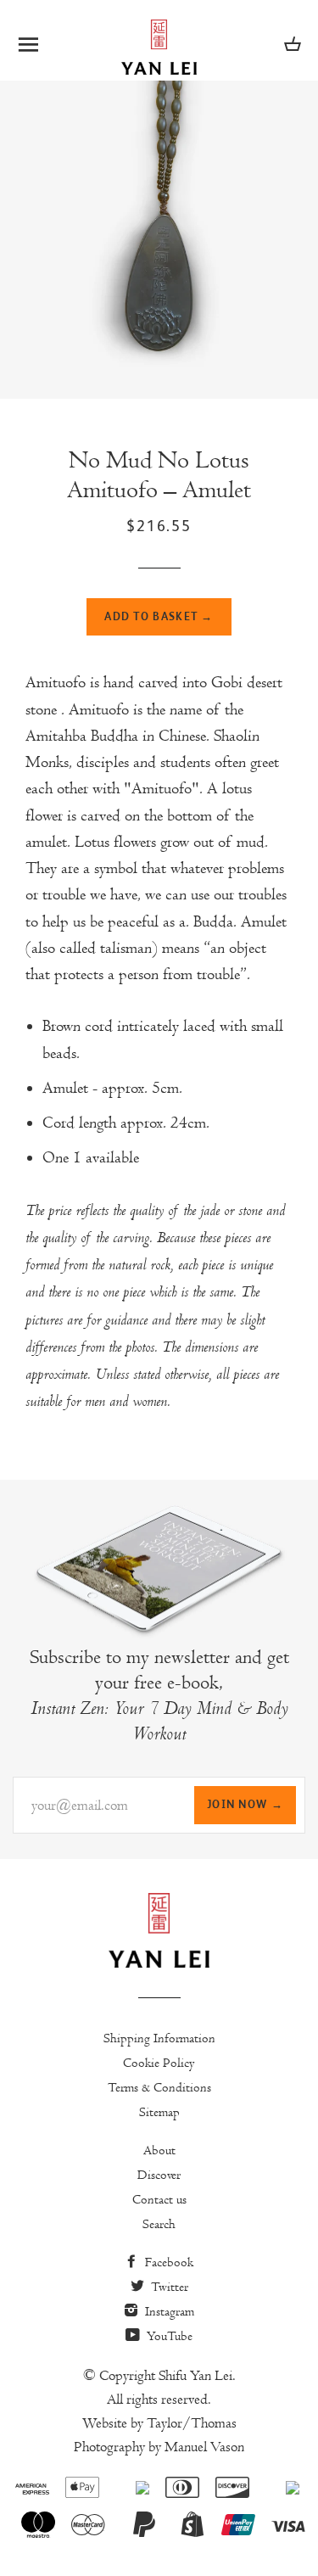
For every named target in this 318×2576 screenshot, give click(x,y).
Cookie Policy (159, 2063)
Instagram (168, 2311)
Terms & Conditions (159, 2087)
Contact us (159, 2199)
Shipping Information (159, 2038)
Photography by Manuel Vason (159, 2447)
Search (159, 2224)
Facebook (167, 2262)
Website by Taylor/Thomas (159, 2423)
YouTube (168, 2336)
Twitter (168, 2287)
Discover (159, 2175)
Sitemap (159, 2112)
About (159, 2150)
